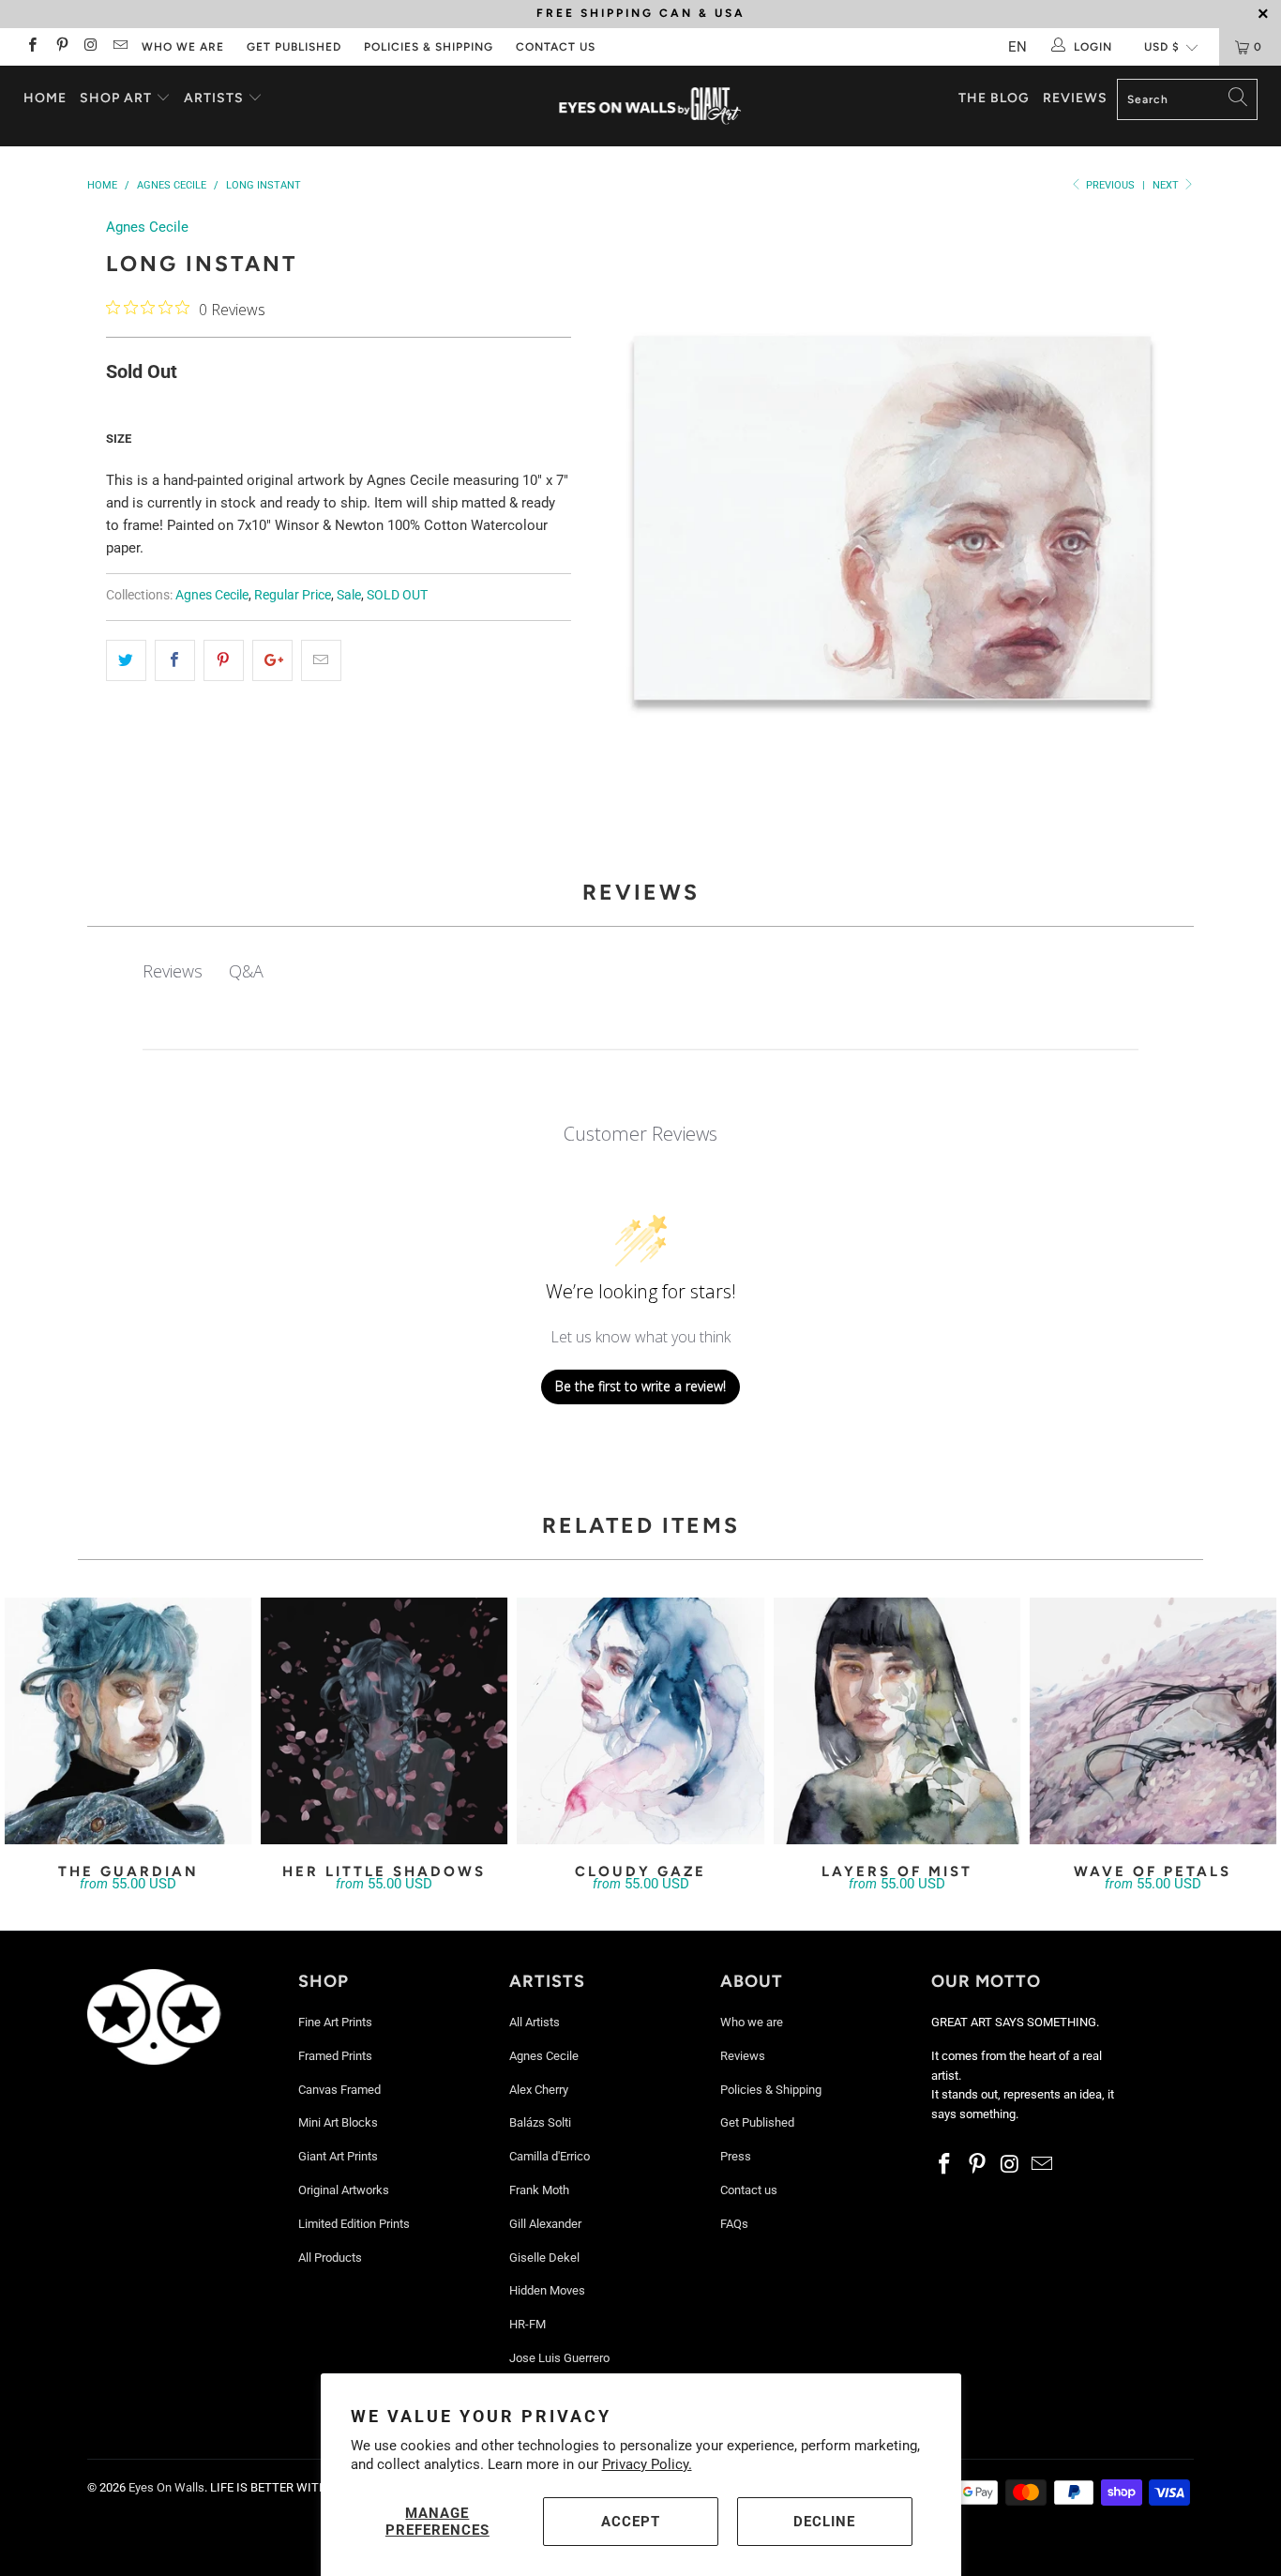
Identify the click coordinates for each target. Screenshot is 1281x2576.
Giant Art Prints (338, 2156)
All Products (330, 2258)
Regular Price (293, 595)
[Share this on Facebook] (175, 660)
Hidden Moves (547, 2290)
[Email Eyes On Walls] (120, 47)
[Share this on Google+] (272, 660)
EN (1017, 47)
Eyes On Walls (166, 2487)
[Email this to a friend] (321, 660)
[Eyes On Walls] (650, 106)
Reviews (1075, 98)
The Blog (994, 98)
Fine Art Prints (335, 2022)
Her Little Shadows (384, 1721)
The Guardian (128, 1721)
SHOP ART (116, 98)
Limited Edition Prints (354, 2224)
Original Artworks (344, 2190)
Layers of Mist (897, 1721)
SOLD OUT (397, 595)
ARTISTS (216, 98)
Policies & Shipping (429, 47)
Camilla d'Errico (550, 2156)
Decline (824, 2522)
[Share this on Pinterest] (224, 660)
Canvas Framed (339, 2090)
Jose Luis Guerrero (559, 2358)
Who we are (183, 47)
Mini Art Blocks (338, 2122)
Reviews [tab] (173, 971)
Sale (349, 595)
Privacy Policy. (647, 2464)
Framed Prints (335, 2056)
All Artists (535, 2022)
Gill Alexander (545, 2224)
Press (736, 2156)
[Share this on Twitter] (126, 660)
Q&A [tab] (246, 971)
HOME (45, 98)
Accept (631, 2522)
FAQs (734, 2224)
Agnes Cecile (147, 227)
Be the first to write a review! (640, 1386)
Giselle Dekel (544, 2258)
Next (1167, 185)
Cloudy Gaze (640, 1721)
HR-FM (527, 2324)
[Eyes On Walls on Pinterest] (60, 47)
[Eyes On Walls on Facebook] (31, 47)
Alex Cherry (539, 2090)
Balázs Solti (540, 2122)
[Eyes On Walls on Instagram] (90, 47)
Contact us (556, 47)
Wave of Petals (1153, 1721)
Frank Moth (539, 2190)
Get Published (294, 47)
